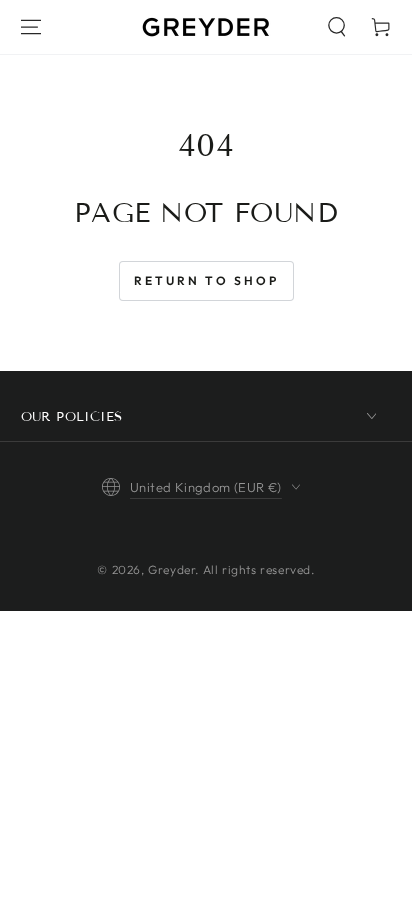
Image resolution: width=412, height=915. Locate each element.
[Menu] (31, 27)
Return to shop (206, 280)
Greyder (171, 569)
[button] (337, 27)
